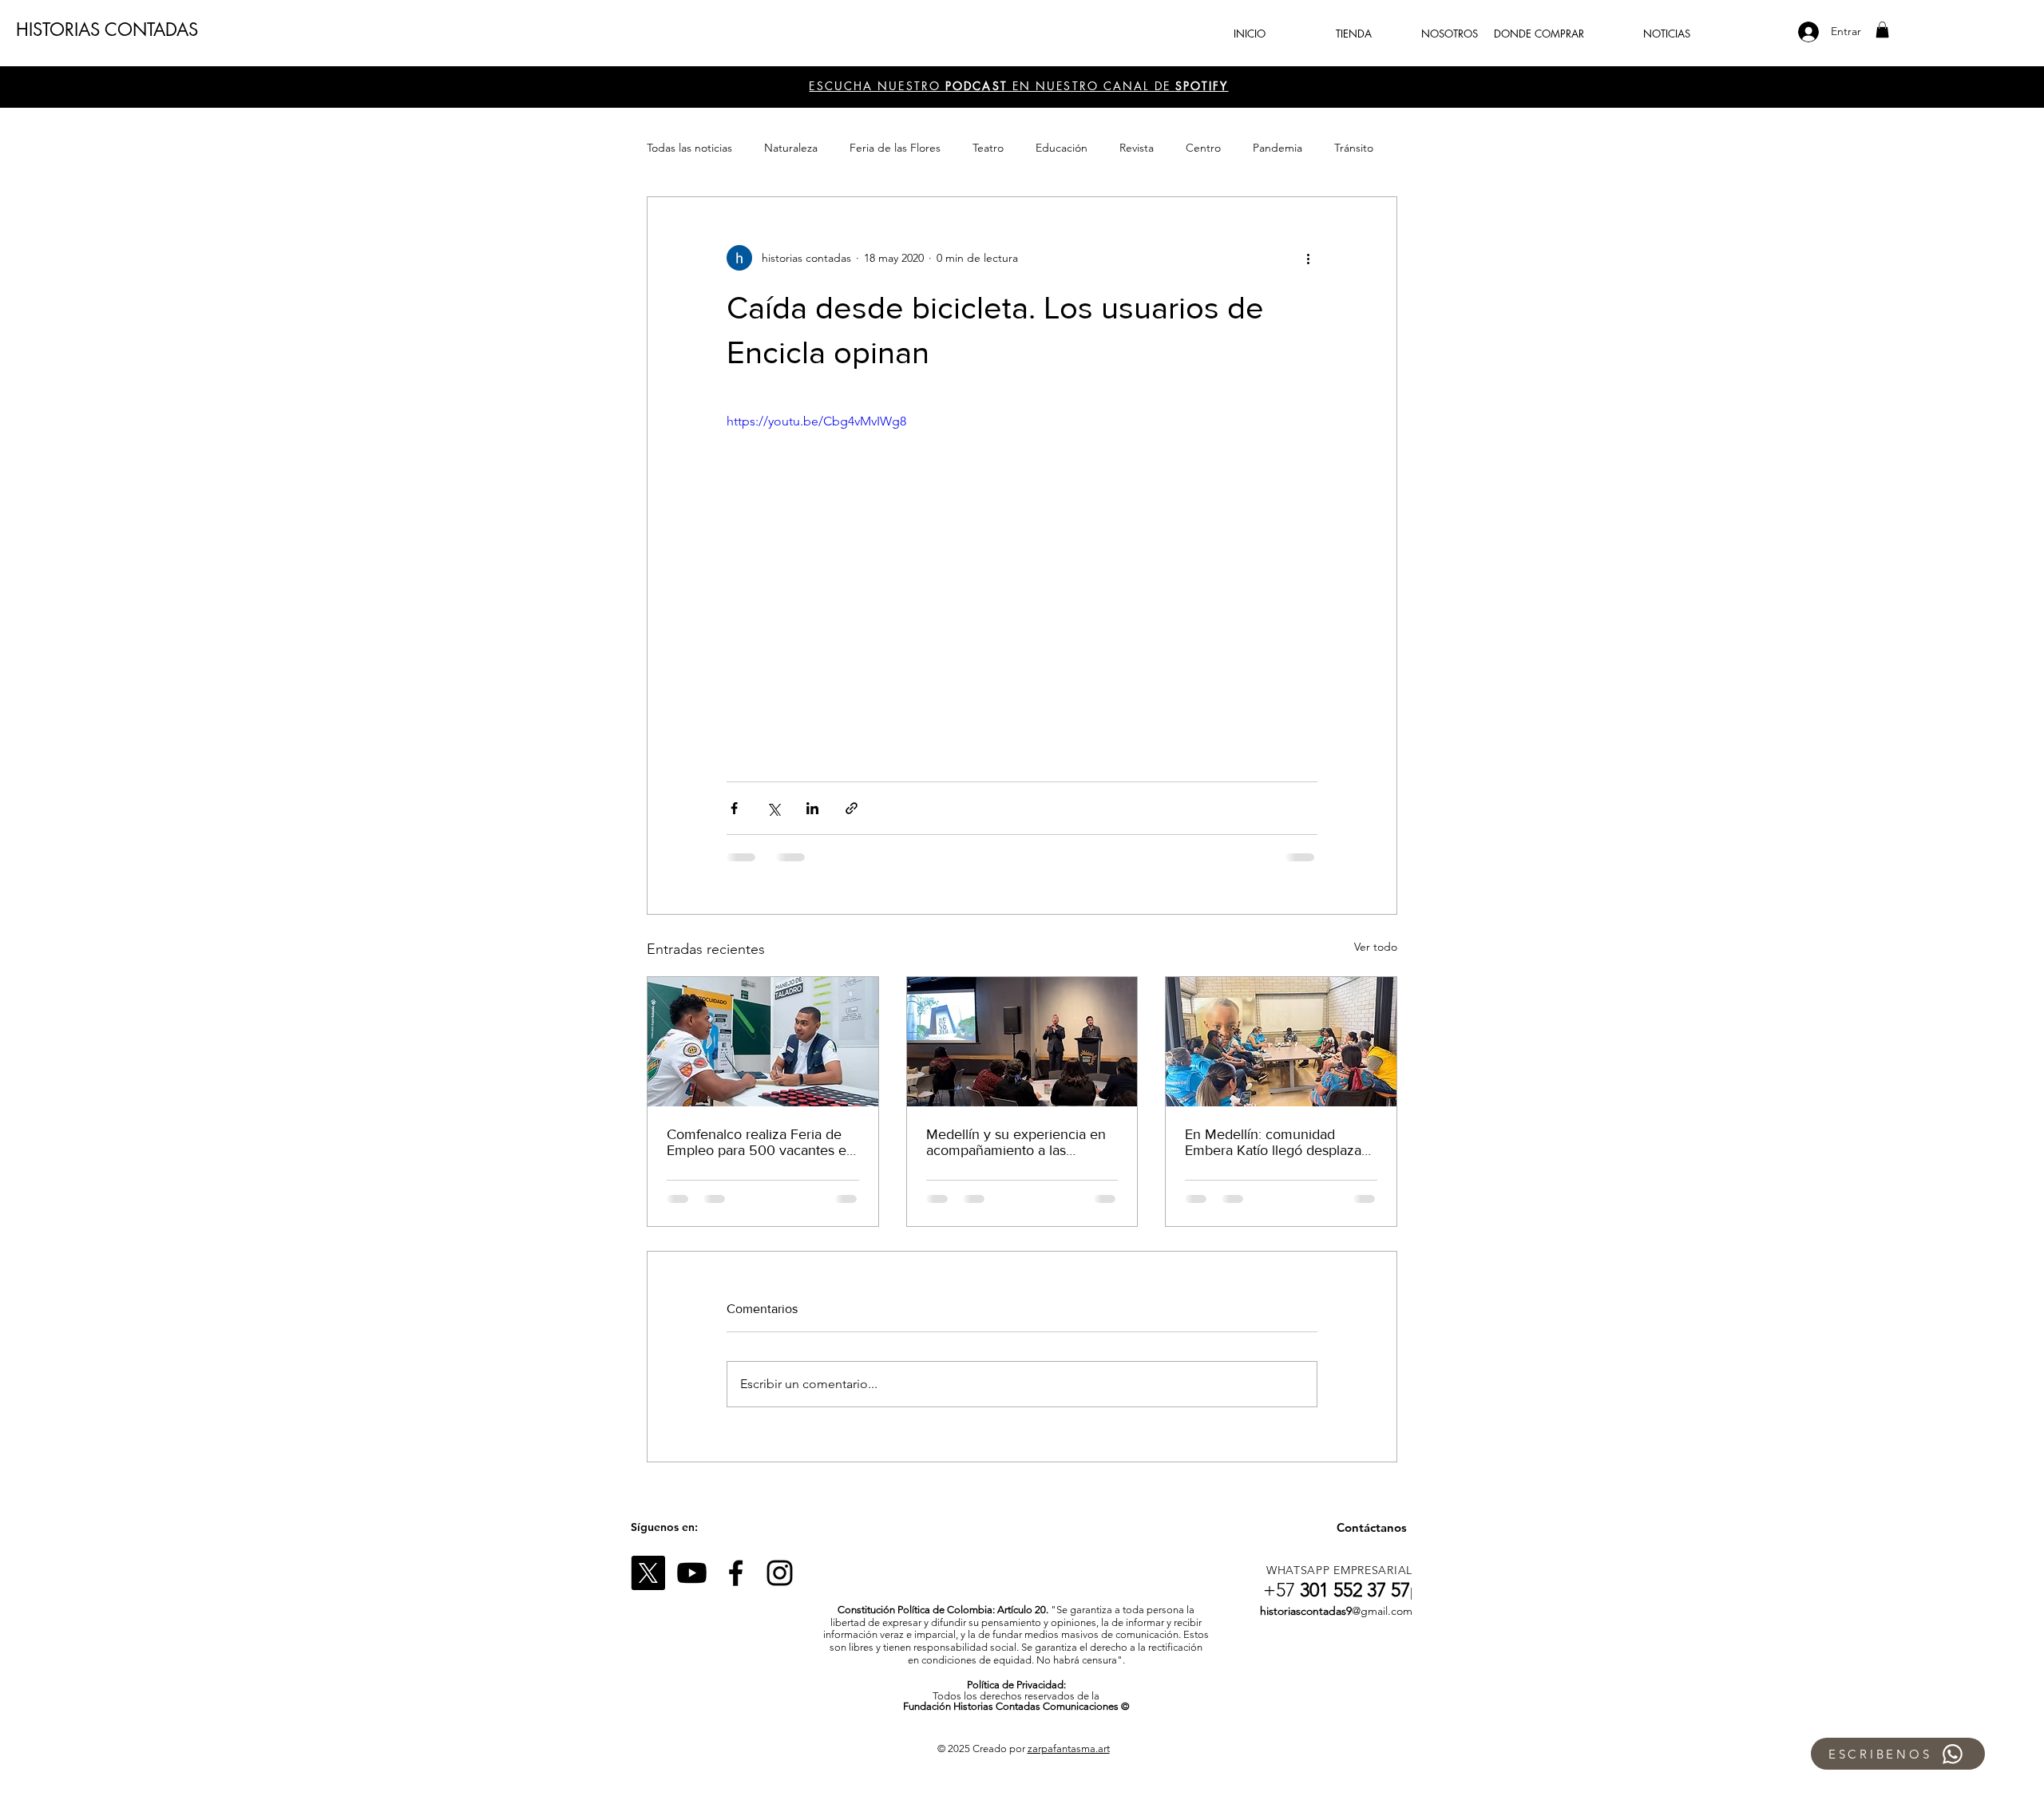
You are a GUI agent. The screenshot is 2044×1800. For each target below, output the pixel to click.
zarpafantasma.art (1069, 1749)
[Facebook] (736, 1573)
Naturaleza (791, 148)
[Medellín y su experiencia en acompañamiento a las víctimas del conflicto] (1022, 1042)
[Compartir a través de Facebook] (734, 808)
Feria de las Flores (895, 148)
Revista (1137, 148)
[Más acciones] (1308, 258)
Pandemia (1277, 148)
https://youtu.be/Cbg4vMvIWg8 (816, 421)
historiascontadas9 (1306, 1611)
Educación (1062, 148)
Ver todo (1376, 947)
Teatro (988, 148)
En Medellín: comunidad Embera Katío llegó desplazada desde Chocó (1281, 1142)
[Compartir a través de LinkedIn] (812, 808)
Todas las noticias (689, 148)
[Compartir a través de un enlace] (852, 808)
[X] (648, 1573)
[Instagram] (780, 1573)
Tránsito (1354, 148)
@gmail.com (1382, 1611)
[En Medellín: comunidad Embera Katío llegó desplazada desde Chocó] (1281, 1042)
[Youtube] (692, 1573)
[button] (1882, 30)
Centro (1203, 148)
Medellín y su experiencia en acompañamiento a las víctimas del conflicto (1016, 1142)
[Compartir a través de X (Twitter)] (773, 808)
